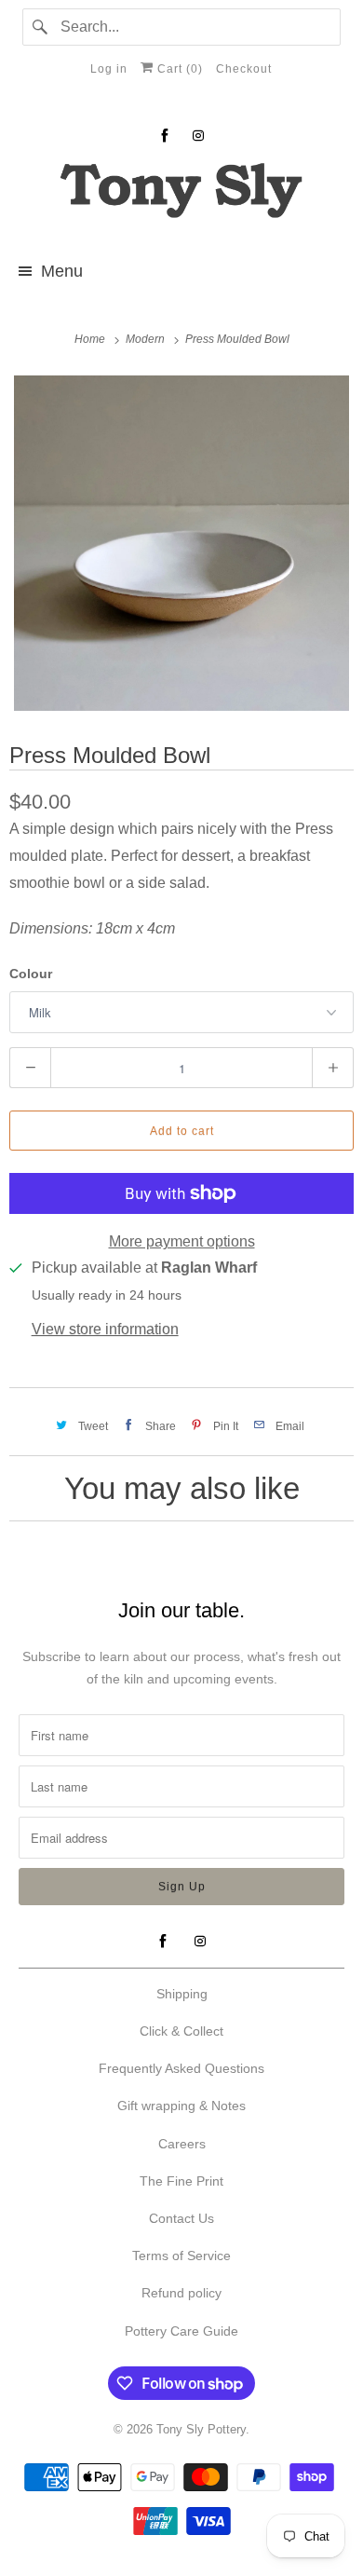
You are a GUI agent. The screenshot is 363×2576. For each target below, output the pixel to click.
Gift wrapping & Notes (181, 2106)
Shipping (182, 1994)
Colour (31, 974)
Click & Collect (181, 2031)
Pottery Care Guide (181, 2331)
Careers (182, 2144)
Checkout (244, 69)
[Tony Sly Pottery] (182, 193)
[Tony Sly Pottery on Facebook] (165, 136)
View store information (105, 1329)
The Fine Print (181, 2181)
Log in (109, 69)
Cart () (178, 69)
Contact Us (181, 2218)
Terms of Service (181, 2256)
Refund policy (181, 2293)
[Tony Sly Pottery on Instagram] (198, 136)
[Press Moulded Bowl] (181, 543)
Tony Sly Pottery (201, 2429)
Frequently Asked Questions (181, 2068)
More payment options (182, 1241)
